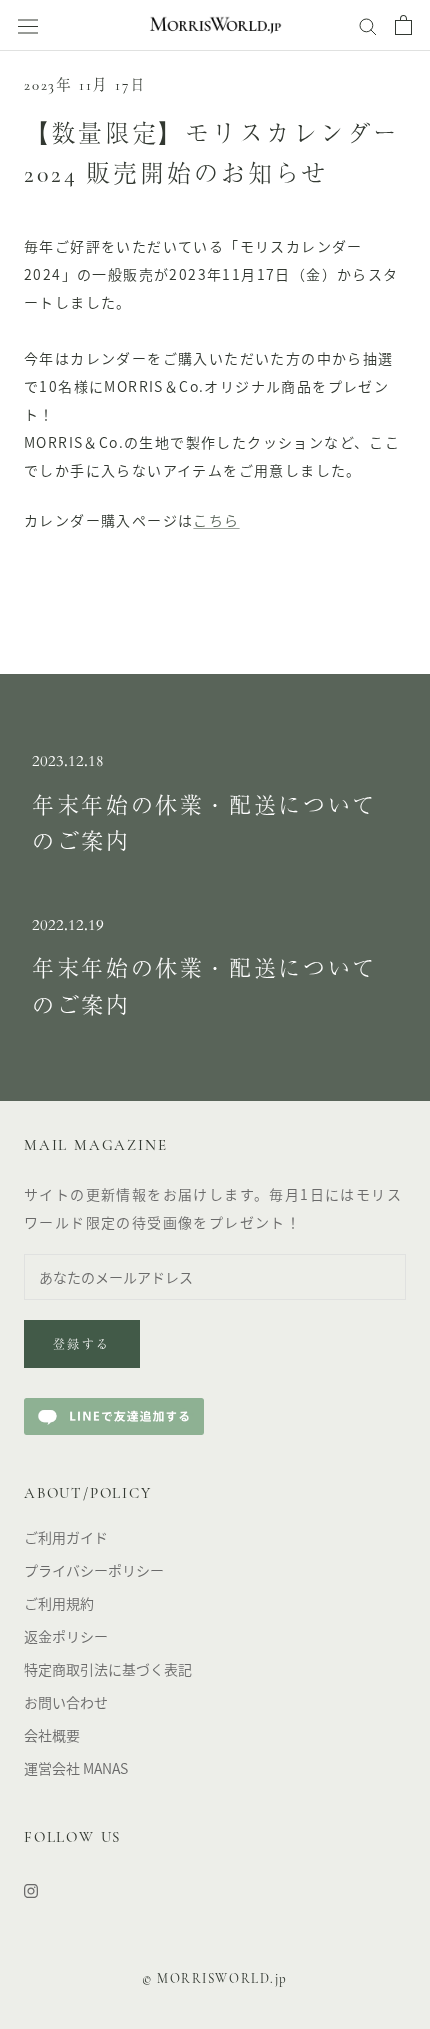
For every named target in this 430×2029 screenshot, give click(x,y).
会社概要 (52, 1735)
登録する (82, 1346)
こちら (216, 520)
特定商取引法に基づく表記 (108, 1669)
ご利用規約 (59, 1603)
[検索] (368, 25)
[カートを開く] (403, 25)
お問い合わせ (66, 1702)
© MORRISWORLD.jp (215, 1979)
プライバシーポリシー (94, 1570)
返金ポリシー (66, 1636)
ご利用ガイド (66, 1537)
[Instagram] (31, 1889)
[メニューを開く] (28, 25)
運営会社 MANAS (76, 1768)
